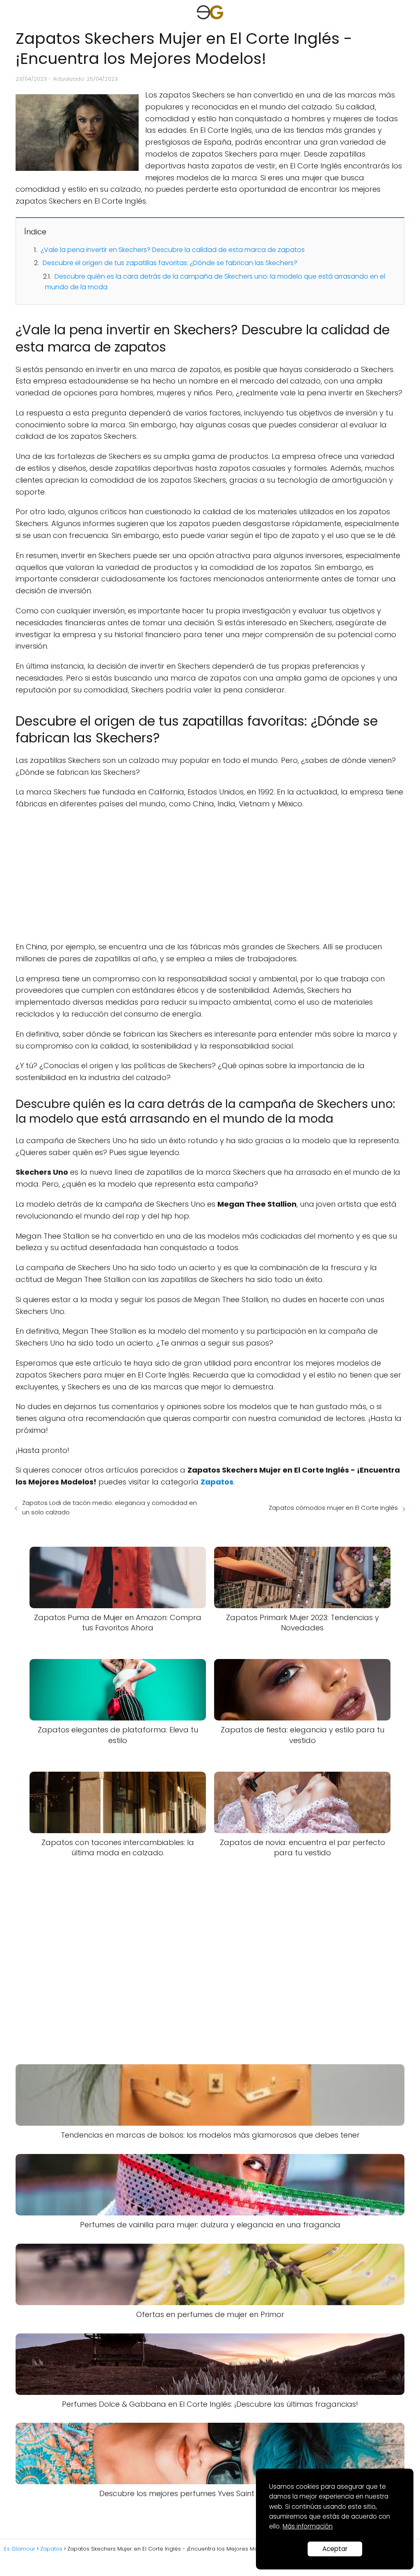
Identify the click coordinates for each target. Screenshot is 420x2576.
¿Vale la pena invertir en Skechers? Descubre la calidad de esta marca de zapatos (173, 250)
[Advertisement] (210, 876)
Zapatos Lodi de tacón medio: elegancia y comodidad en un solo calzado (110, 1507)
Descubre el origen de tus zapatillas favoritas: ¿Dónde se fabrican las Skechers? (170, 263)
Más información (308, 2526)
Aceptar (335, 2549)
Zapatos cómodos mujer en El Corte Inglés (333, 1508)
